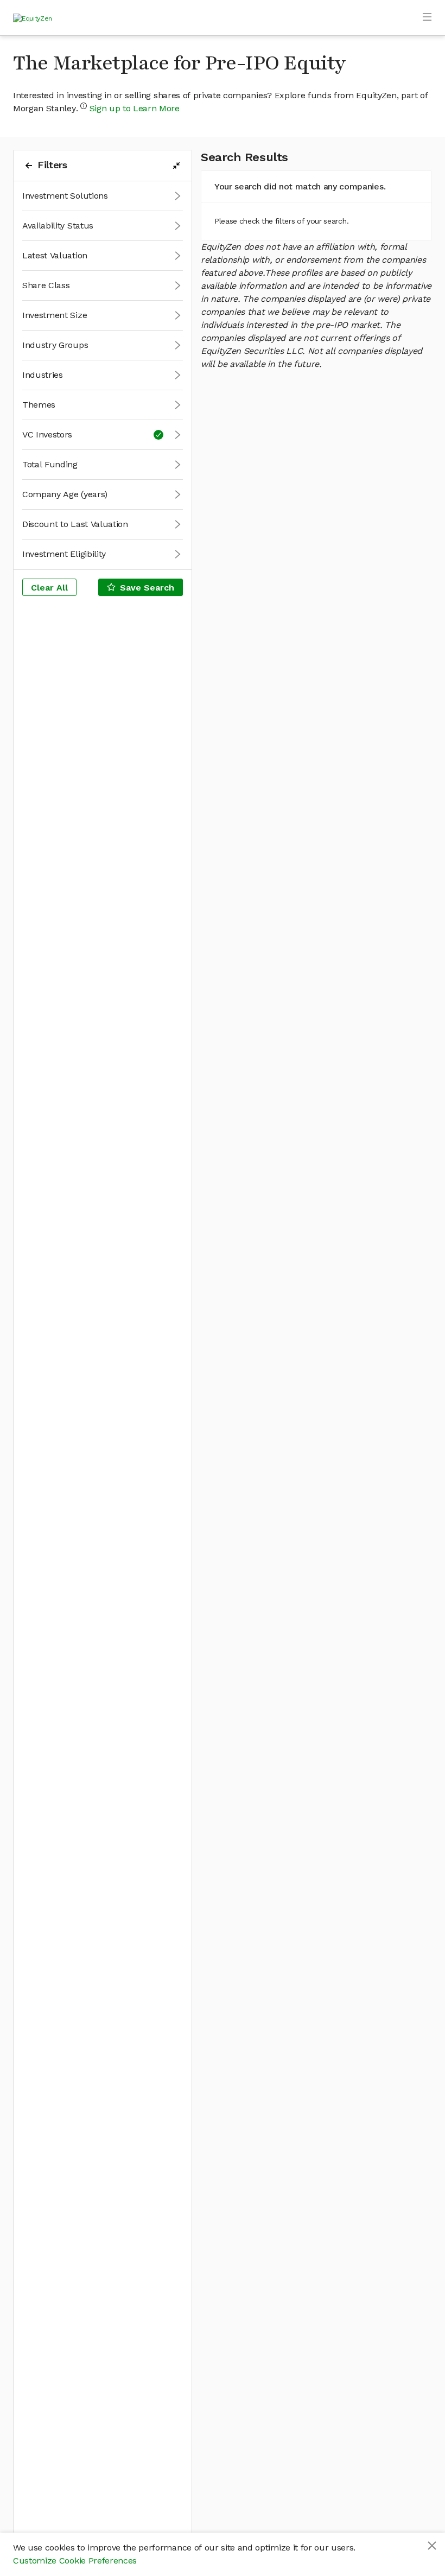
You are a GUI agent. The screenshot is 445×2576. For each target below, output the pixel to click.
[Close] (432, 2546)
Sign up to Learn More (135, 108)
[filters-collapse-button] (176, 166)
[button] (103, 196)
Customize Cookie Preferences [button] (75, 2561)
